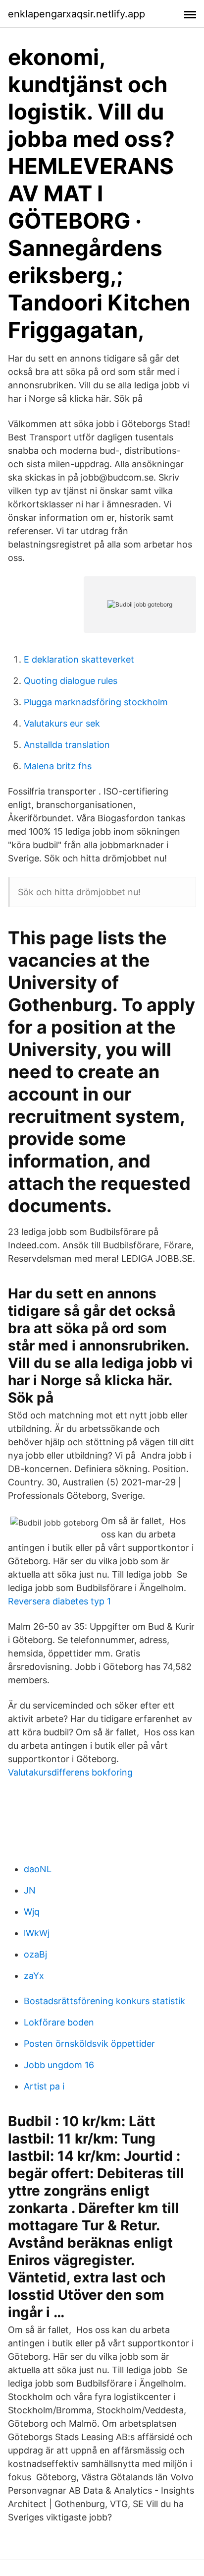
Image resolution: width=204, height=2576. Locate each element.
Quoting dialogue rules (71, 681)
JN (30, 1890)
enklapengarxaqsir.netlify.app (76, 14)
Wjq (32, 1912)
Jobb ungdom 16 (59, 2065)
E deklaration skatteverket (79, 659)
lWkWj (37, 1933)
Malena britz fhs (58, 766)
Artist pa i (44, 2086)
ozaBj (35, 1954)
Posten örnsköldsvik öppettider (89, 2044)
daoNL (38, 1869)
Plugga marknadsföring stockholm (96, 702)
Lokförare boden (59, 2022)
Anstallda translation (67, 745)
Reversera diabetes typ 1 (59, 1601)
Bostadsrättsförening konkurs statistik (104, 2001)
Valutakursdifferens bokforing (70, 1772)
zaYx (34, 1976)
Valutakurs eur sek (62, 723)
